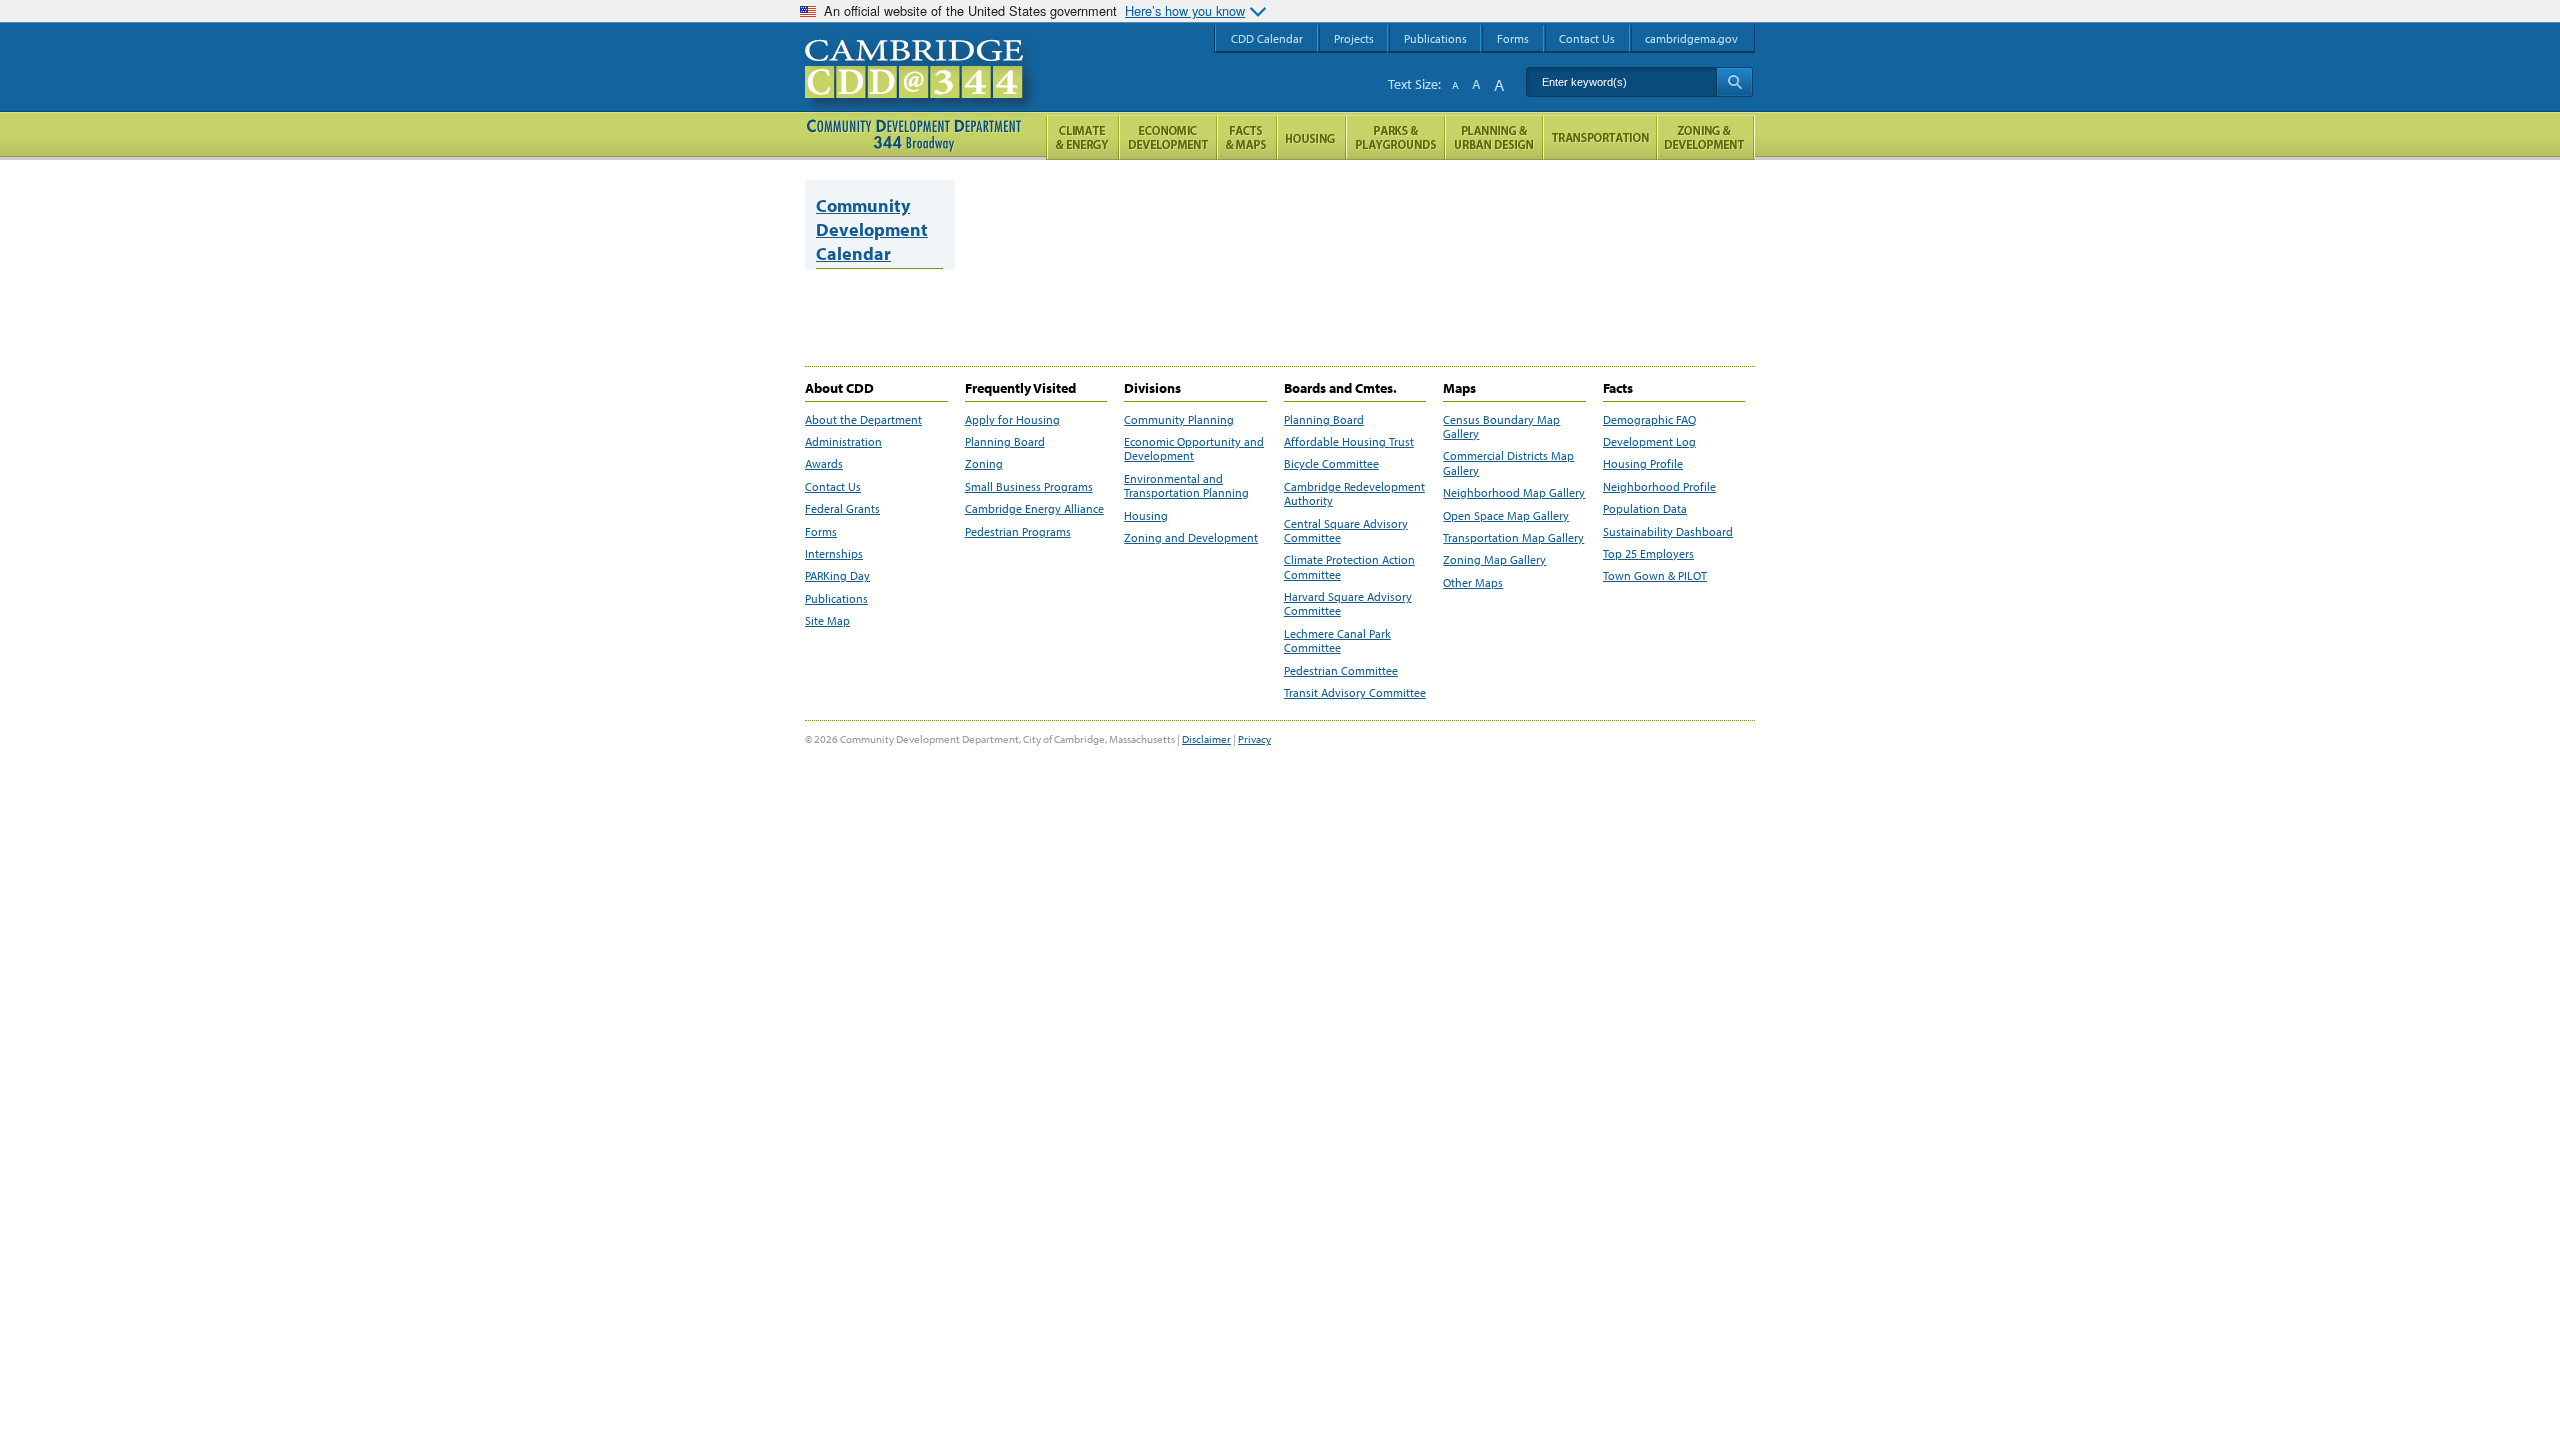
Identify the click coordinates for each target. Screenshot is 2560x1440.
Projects (1354, 38)
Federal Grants (842, 509)
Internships (834, 554)
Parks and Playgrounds (1395, 137)
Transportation (1600, 137)
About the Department (863, 420)
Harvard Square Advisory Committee (1348, 604)
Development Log (1649, 442)
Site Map (827, 621)
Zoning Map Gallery (1494, 560)
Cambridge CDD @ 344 (922, 89)
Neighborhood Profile (1659, 487)
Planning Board (1005, 442)
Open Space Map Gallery (1506, 516)
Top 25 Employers (1648, 554)
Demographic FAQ (1649, 420)
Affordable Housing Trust (1349, 442)
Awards (824, 464)
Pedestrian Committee (1341, 671)
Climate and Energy (1082, 137)
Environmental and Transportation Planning (1186, 486)
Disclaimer (1206, 739)
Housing (1146, 516)
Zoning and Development (1191, 538)
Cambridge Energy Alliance (1034, 509)
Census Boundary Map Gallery (1501, 427)
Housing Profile (1643, 464)
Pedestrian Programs (1018, 532)
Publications (836, 599)
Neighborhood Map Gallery (1514, 493)
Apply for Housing (1012, 420)
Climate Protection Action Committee (1349, 567)
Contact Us (833, 487)
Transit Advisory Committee (1355, 693)
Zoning (984, 464)
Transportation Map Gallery (1513, 538)
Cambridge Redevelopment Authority (1354, 494)
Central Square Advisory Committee (1346, 531)
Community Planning (1179, 420)
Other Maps (1473, 583)
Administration (843, 442)
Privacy (1254, 739)
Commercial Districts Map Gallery (1508, 463)
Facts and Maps (1247, 137)
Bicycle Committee (1331, 464)
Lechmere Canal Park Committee (1337, 641)
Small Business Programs (1029, 487)
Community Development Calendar (872, 229)
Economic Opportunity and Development (1194, 449)
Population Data (1645, 509)
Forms (821, 532)
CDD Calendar (1267, 38)
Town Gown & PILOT (1655, 576)
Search (1734, 82)
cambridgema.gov (1691, 38)
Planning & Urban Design (1494, 137)
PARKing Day (837, 576)
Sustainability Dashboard (1668, 532)
